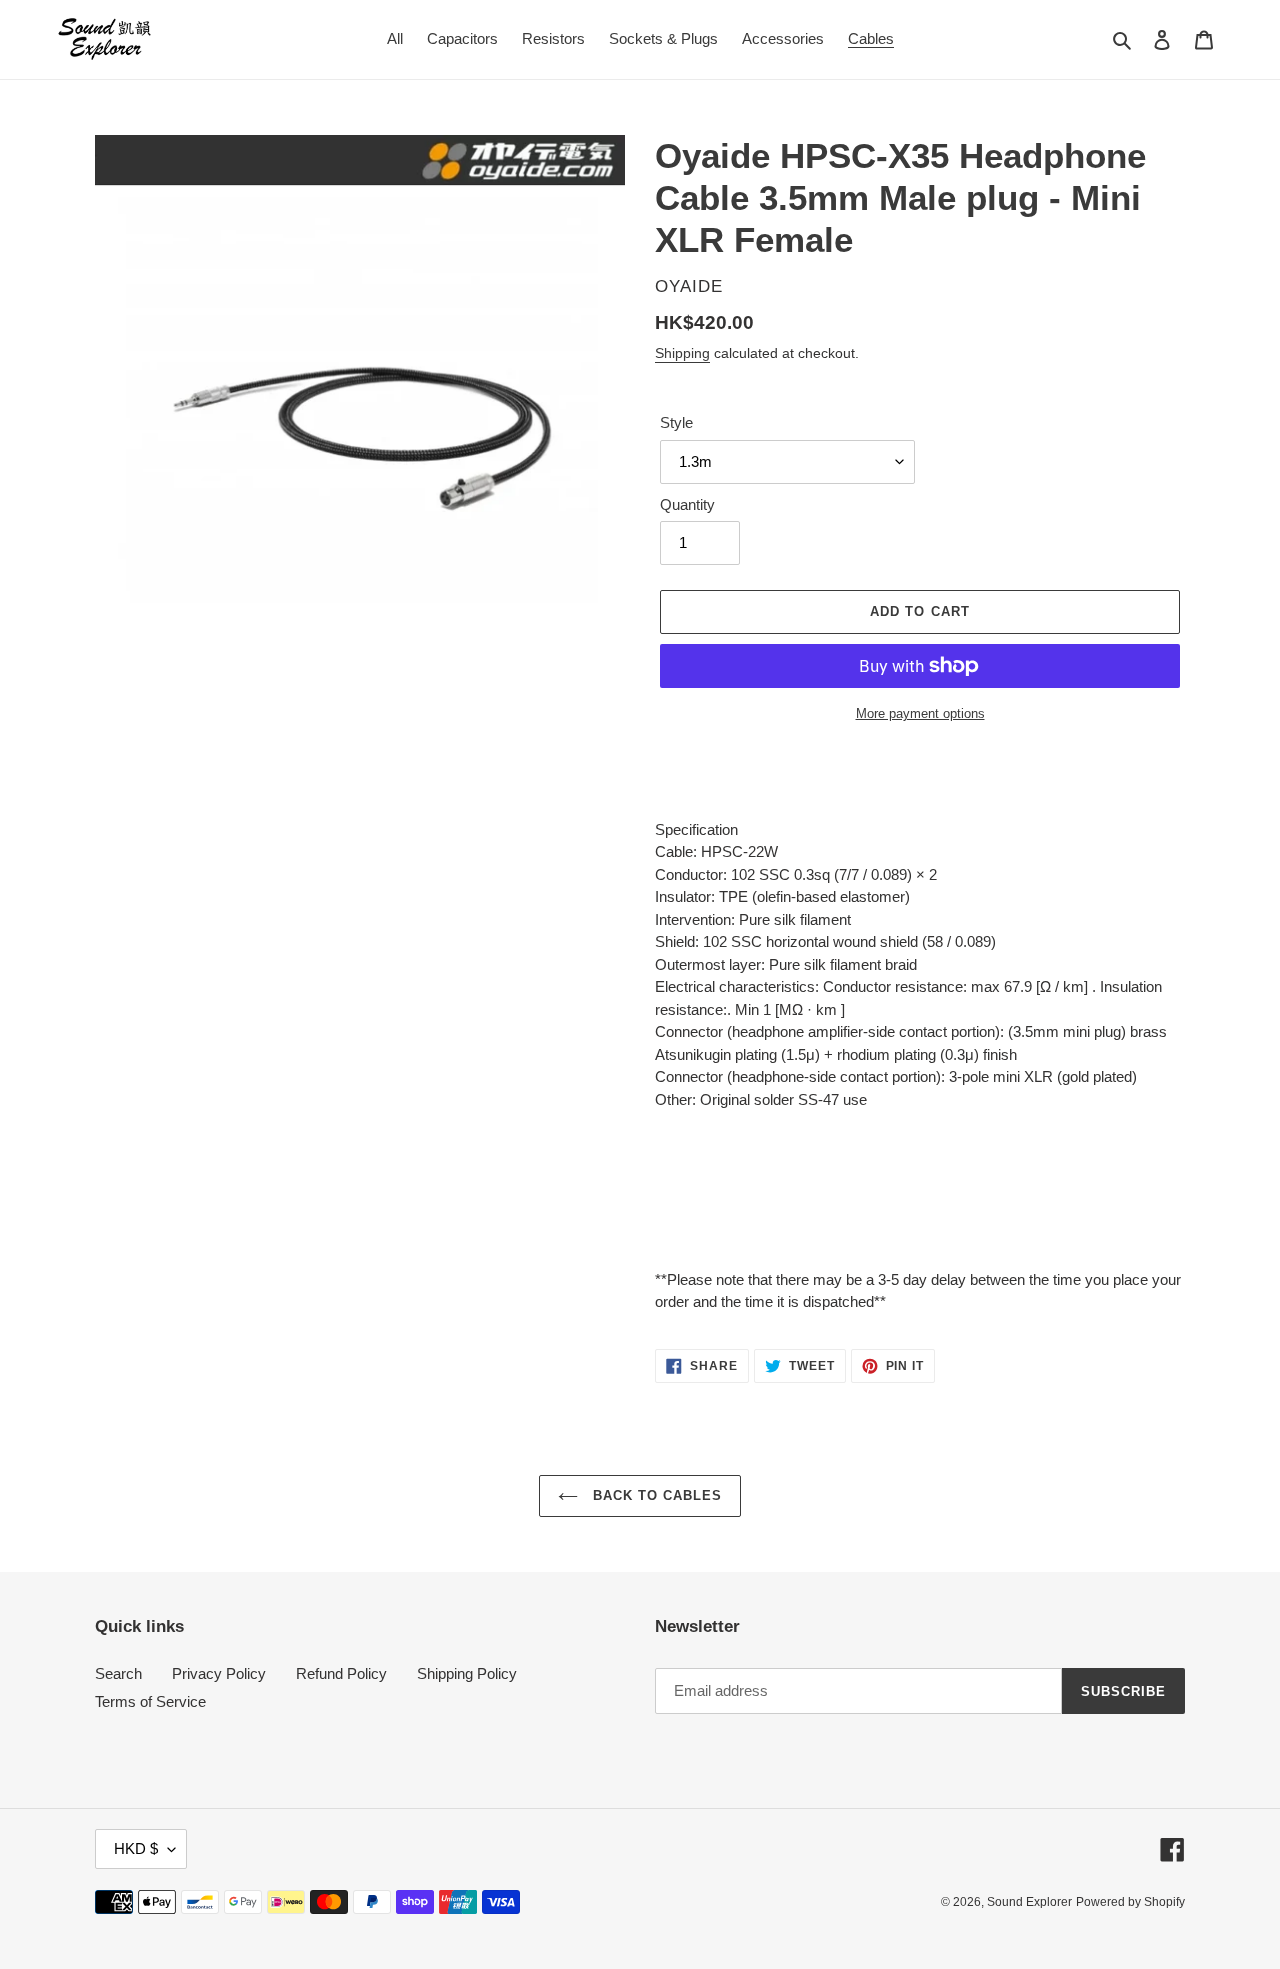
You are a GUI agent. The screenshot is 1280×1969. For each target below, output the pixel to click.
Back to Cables (655, 1495)
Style (676, 422)
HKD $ (136, 1848)
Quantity (687, 504)
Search (118, 1673)
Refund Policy (341, 1673)
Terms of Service (150, 1701)
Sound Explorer (1029, 1902)
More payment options (920, 713)
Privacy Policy (219, 1673)
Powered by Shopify (1130, 1902)
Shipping (682, 353)
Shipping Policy (467, 1673)
